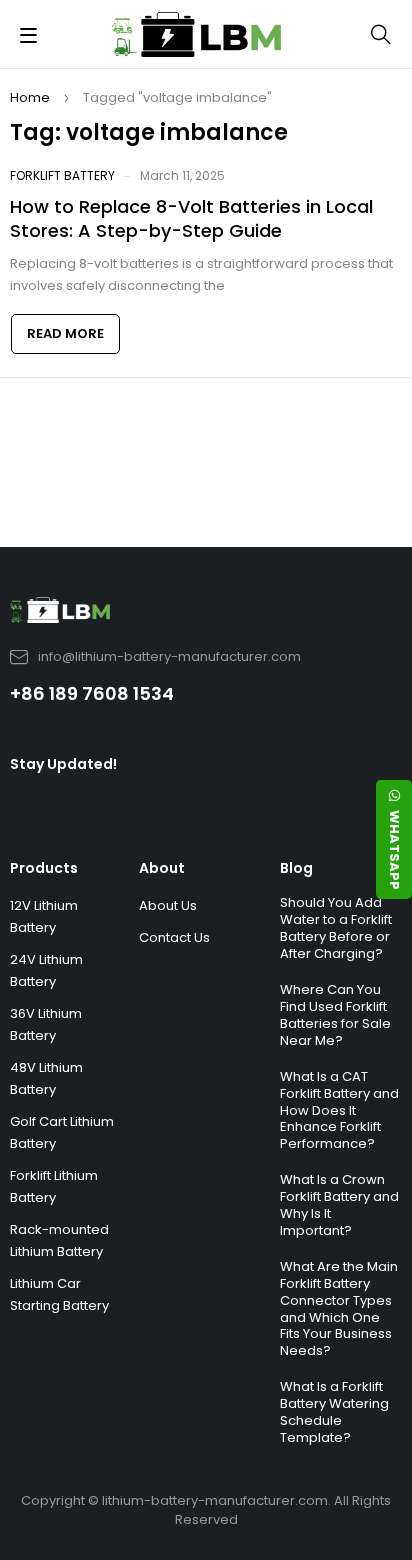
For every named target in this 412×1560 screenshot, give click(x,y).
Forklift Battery (62, 175)
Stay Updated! (63, 764)
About (162, 868)
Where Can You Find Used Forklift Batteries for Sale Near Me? (335, 1015)
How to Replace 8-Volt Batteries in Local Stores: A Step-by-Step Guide (191, 218)
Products (44, 868)
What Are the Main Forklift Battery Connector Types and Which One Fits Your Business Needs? (339, 1309)
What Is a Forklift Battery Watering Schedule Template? (334, 1412)
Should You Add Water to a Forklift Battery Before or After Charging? (336, 928)
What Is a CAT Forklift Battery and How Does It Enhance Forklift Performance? (339, 1110)
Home (30, 97)
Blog (296, 868)
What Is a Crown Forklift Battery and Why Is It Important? (339, 1205)
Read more (65, 333)
